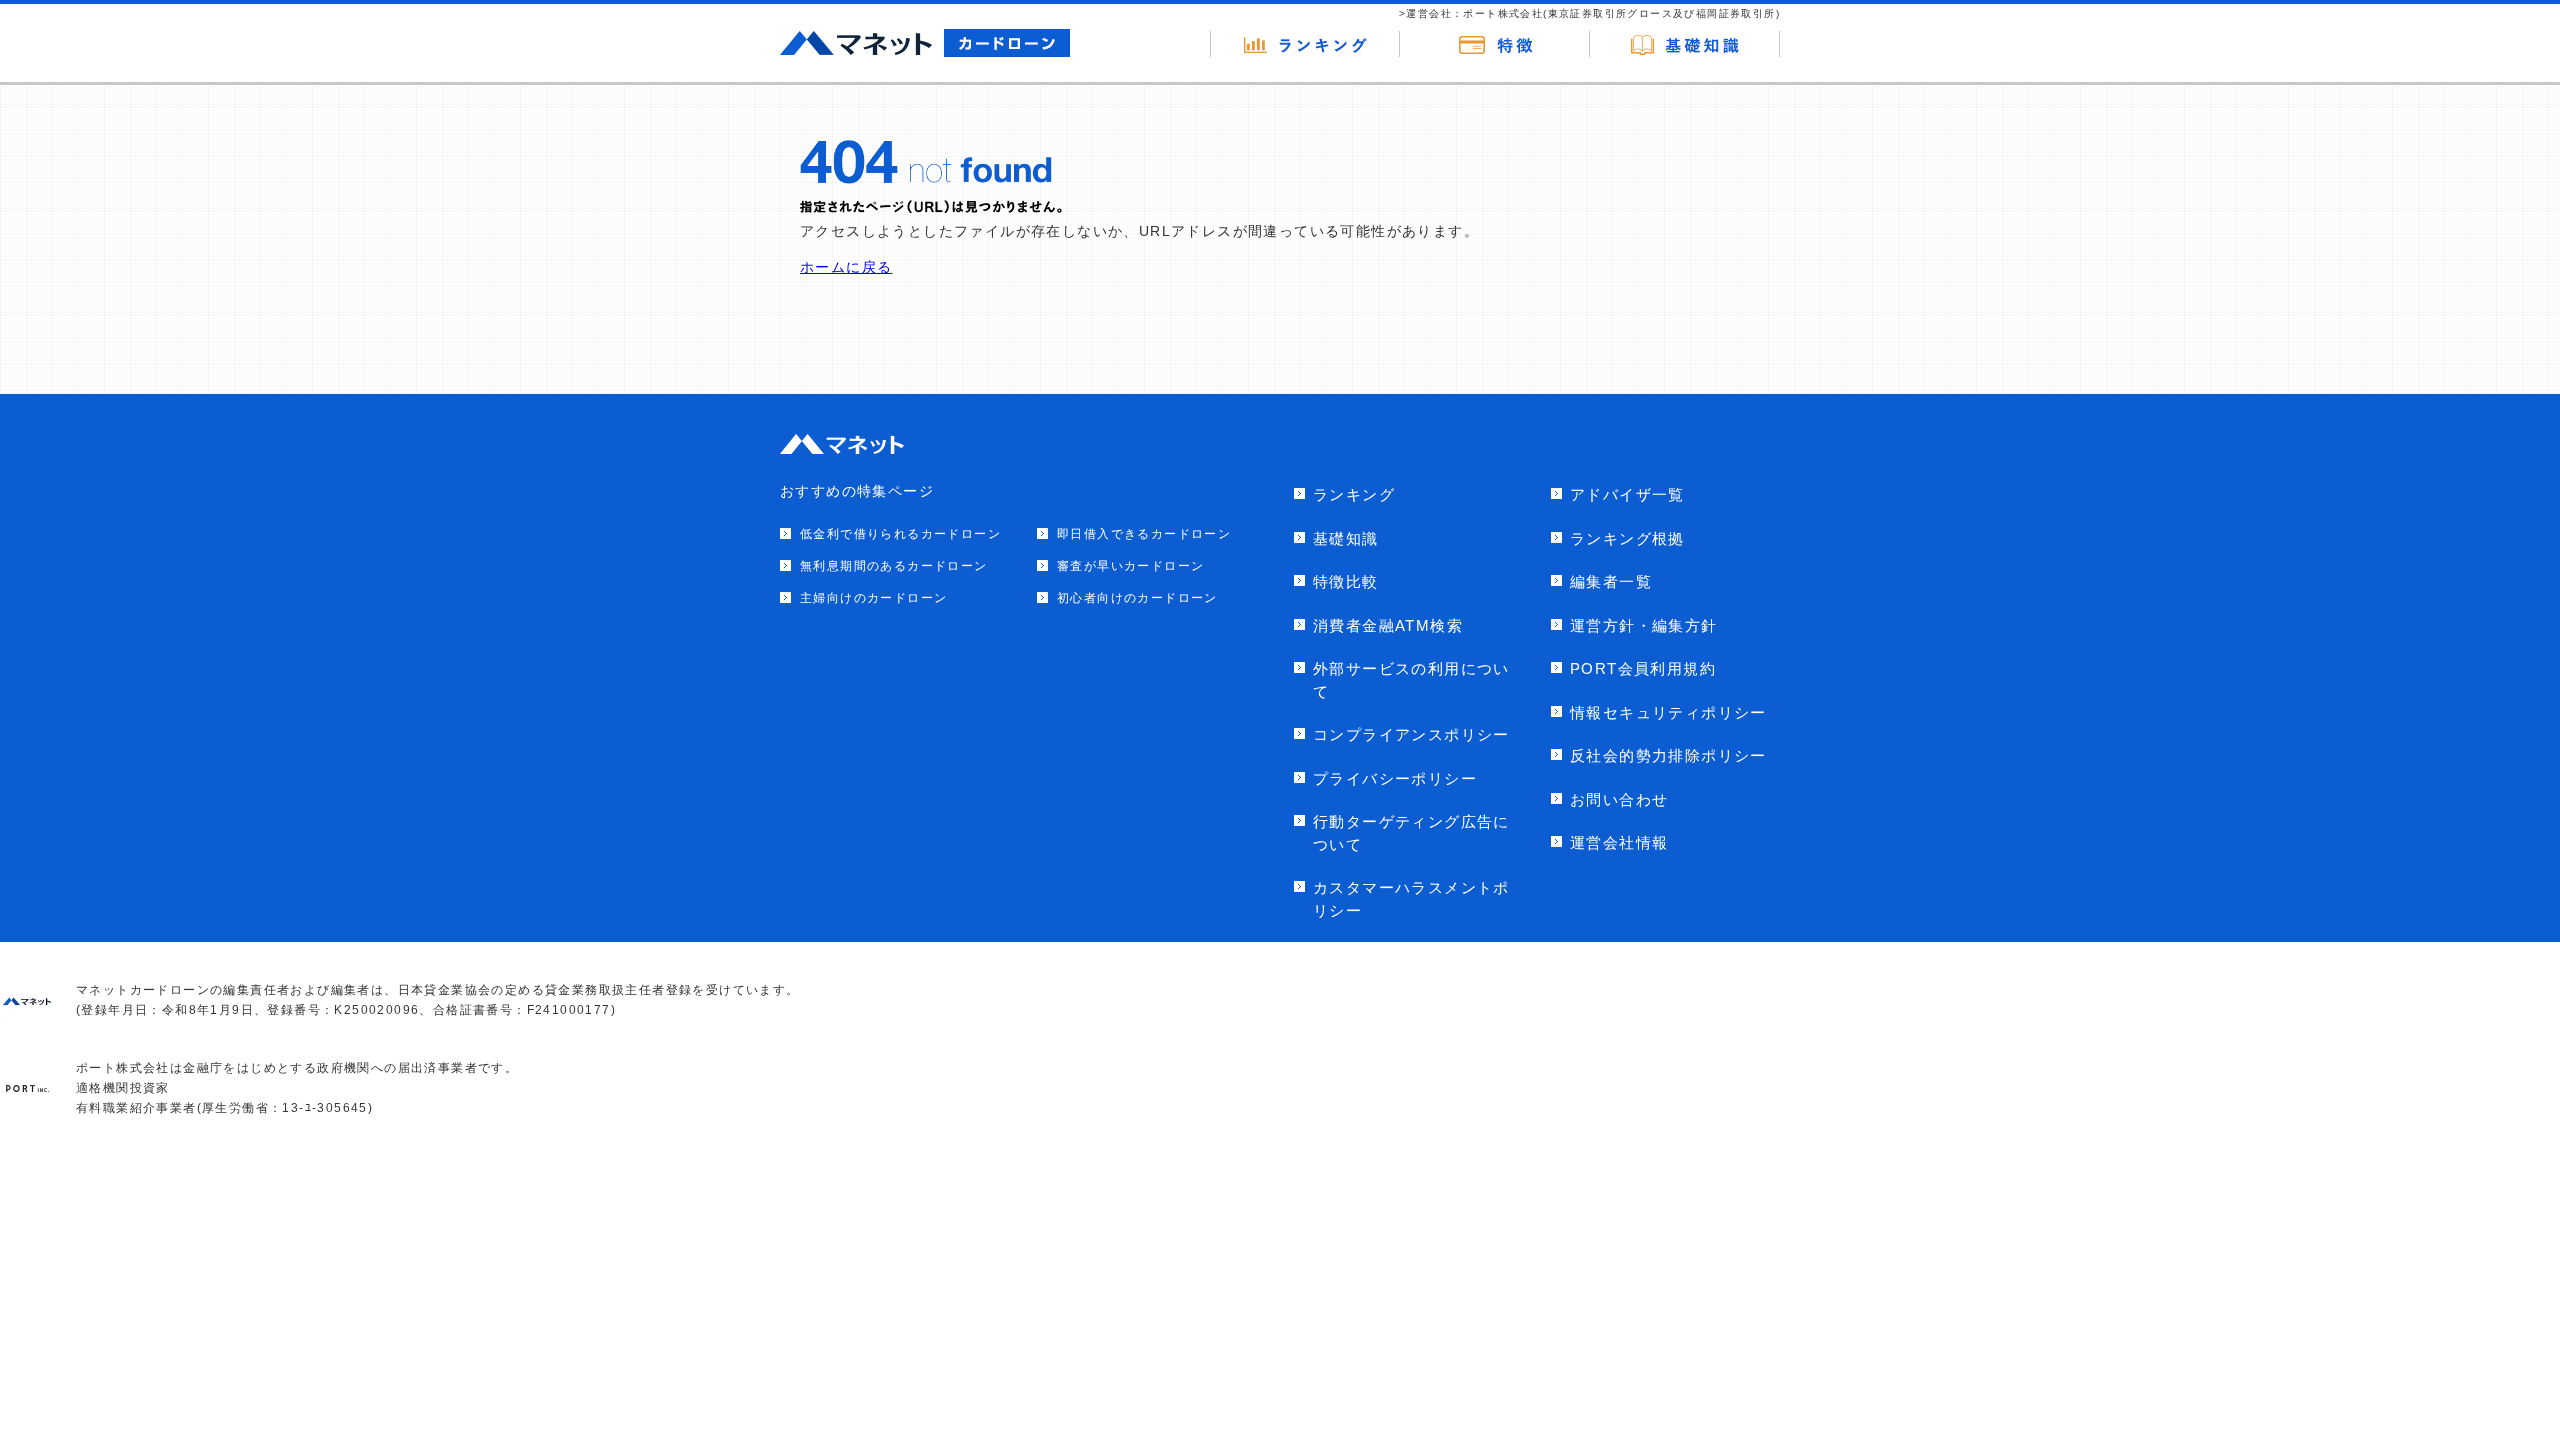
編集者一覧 (1611, 581)
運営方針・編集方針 (1644, 625)
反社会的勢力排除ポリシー (1668, 755)
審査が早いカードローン (1130, 566)
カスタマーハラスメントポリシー (1411, 899)
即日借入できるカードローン (1144, 534)
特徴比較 (1346, 581)
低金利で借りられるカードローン (900, 534)
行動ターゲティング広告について (1411, 833)
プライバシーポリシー (1395, 778)
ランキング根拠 (1627, 538)
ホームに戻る (846, 267)
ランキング (1354, 494)
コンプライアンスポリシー (1411, 734)
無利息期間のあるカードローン (894, 566)
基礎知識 (1346, 538)
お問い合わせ (1619, 799)
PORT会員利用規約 (1643, 668)
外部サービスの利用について (1411, 680)
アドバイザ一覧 (1627, 494)
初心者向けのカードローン (1137, 598)
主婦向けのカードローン (873, 598)
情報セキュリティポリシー (1668, 712)
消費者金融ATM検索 (1388, 625)
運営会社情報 (1619, 842)
